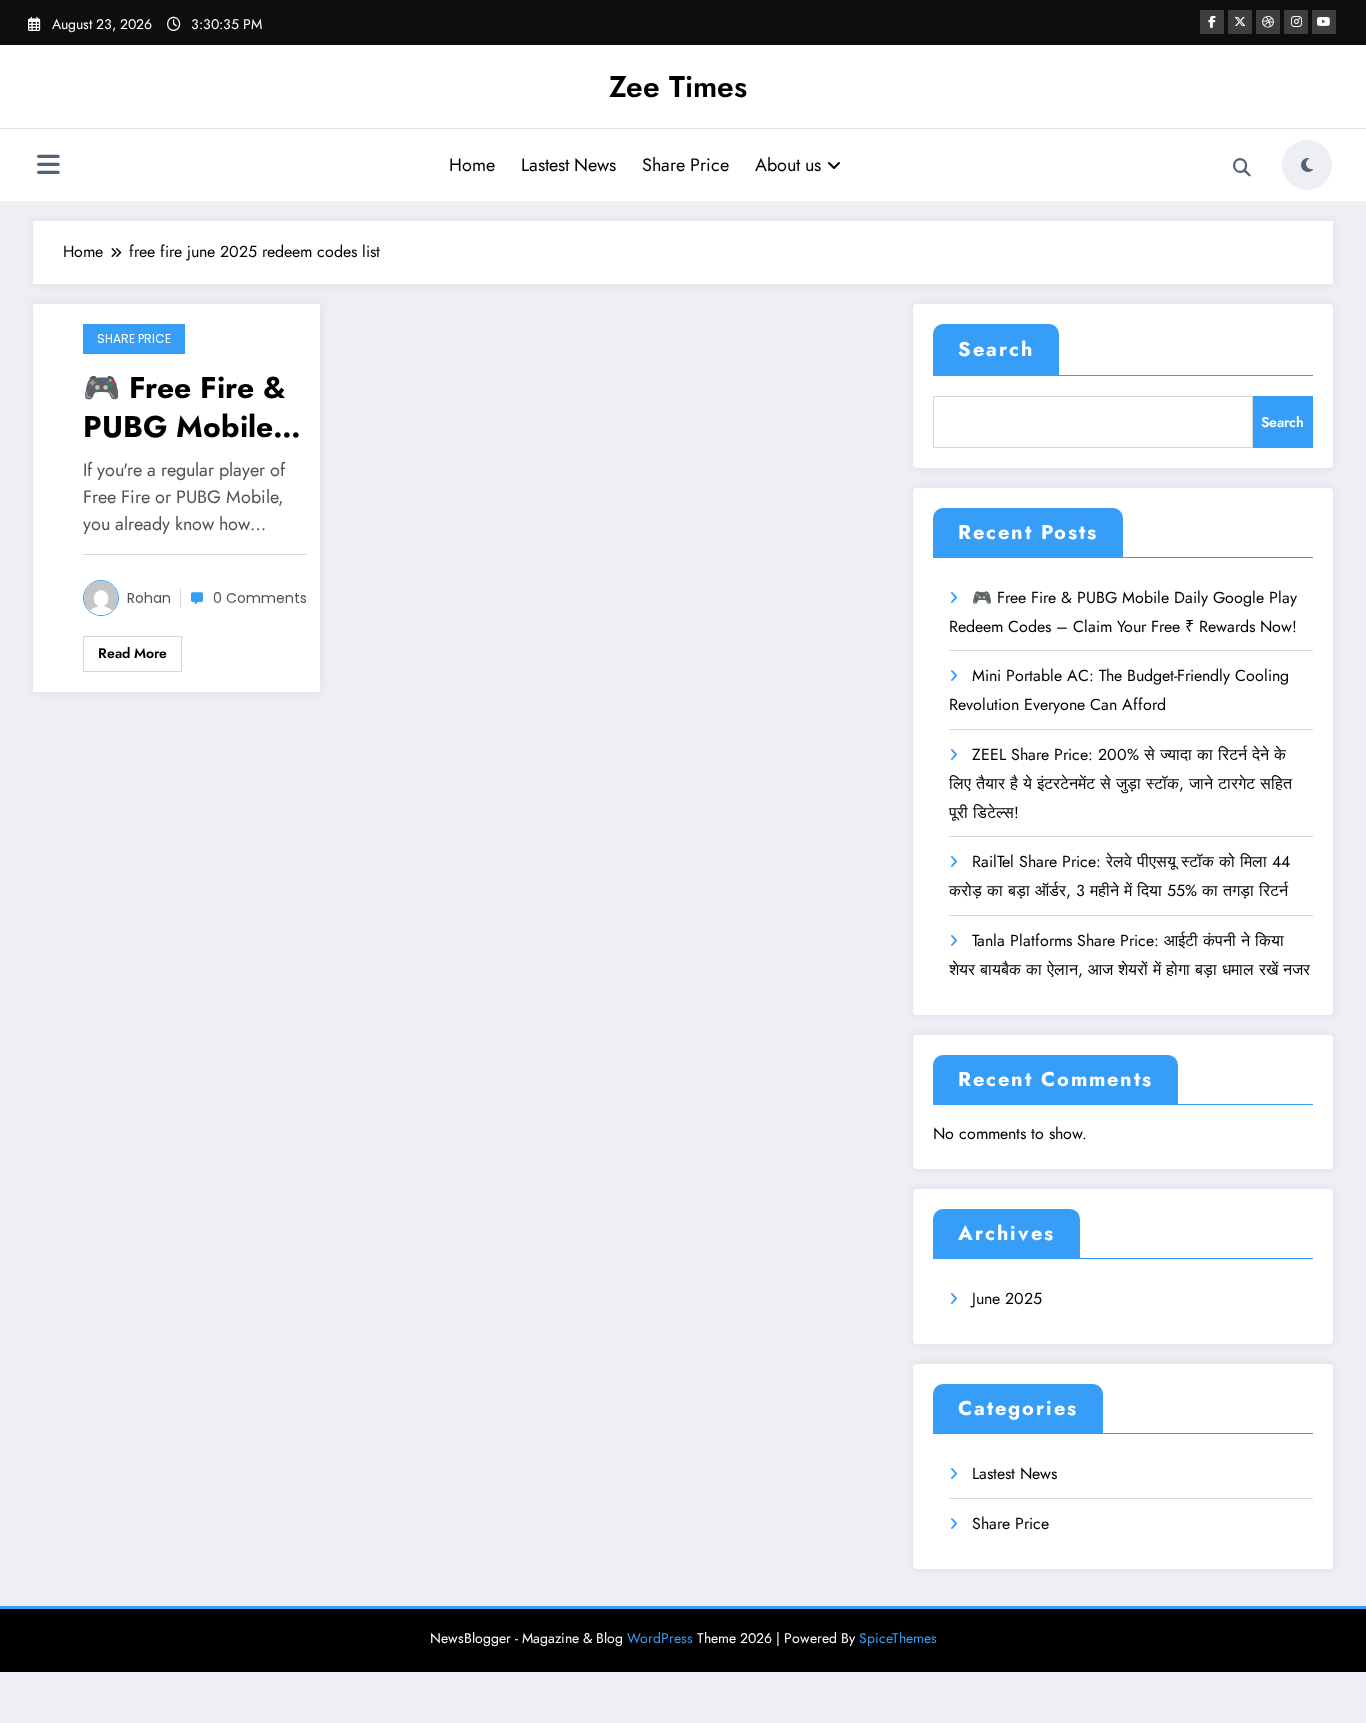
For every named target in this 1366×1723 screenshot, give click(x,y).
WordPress (660, 1638)
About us (788, 165)
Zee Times (678, 86)
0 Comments (260, 598)
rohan (149, 598)
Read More (132, 653)
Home (472, 165)
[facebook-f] (1212, 22)
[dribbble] (1268, 22)
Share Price (685, 165)
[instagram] (1296, 22)
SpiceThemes (898, 1638)
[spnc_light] (1307, 165)
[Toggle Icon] (48, 167)
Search (996, 349)
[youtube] (1324, 22)
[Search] (1242, 168)
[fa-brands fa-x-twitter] (1240, 22)
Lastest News (568, 165)
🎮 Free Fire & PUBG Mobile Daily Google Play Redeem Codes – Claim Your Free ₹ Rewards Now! (187, 407)
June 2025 (1007, 1298)
